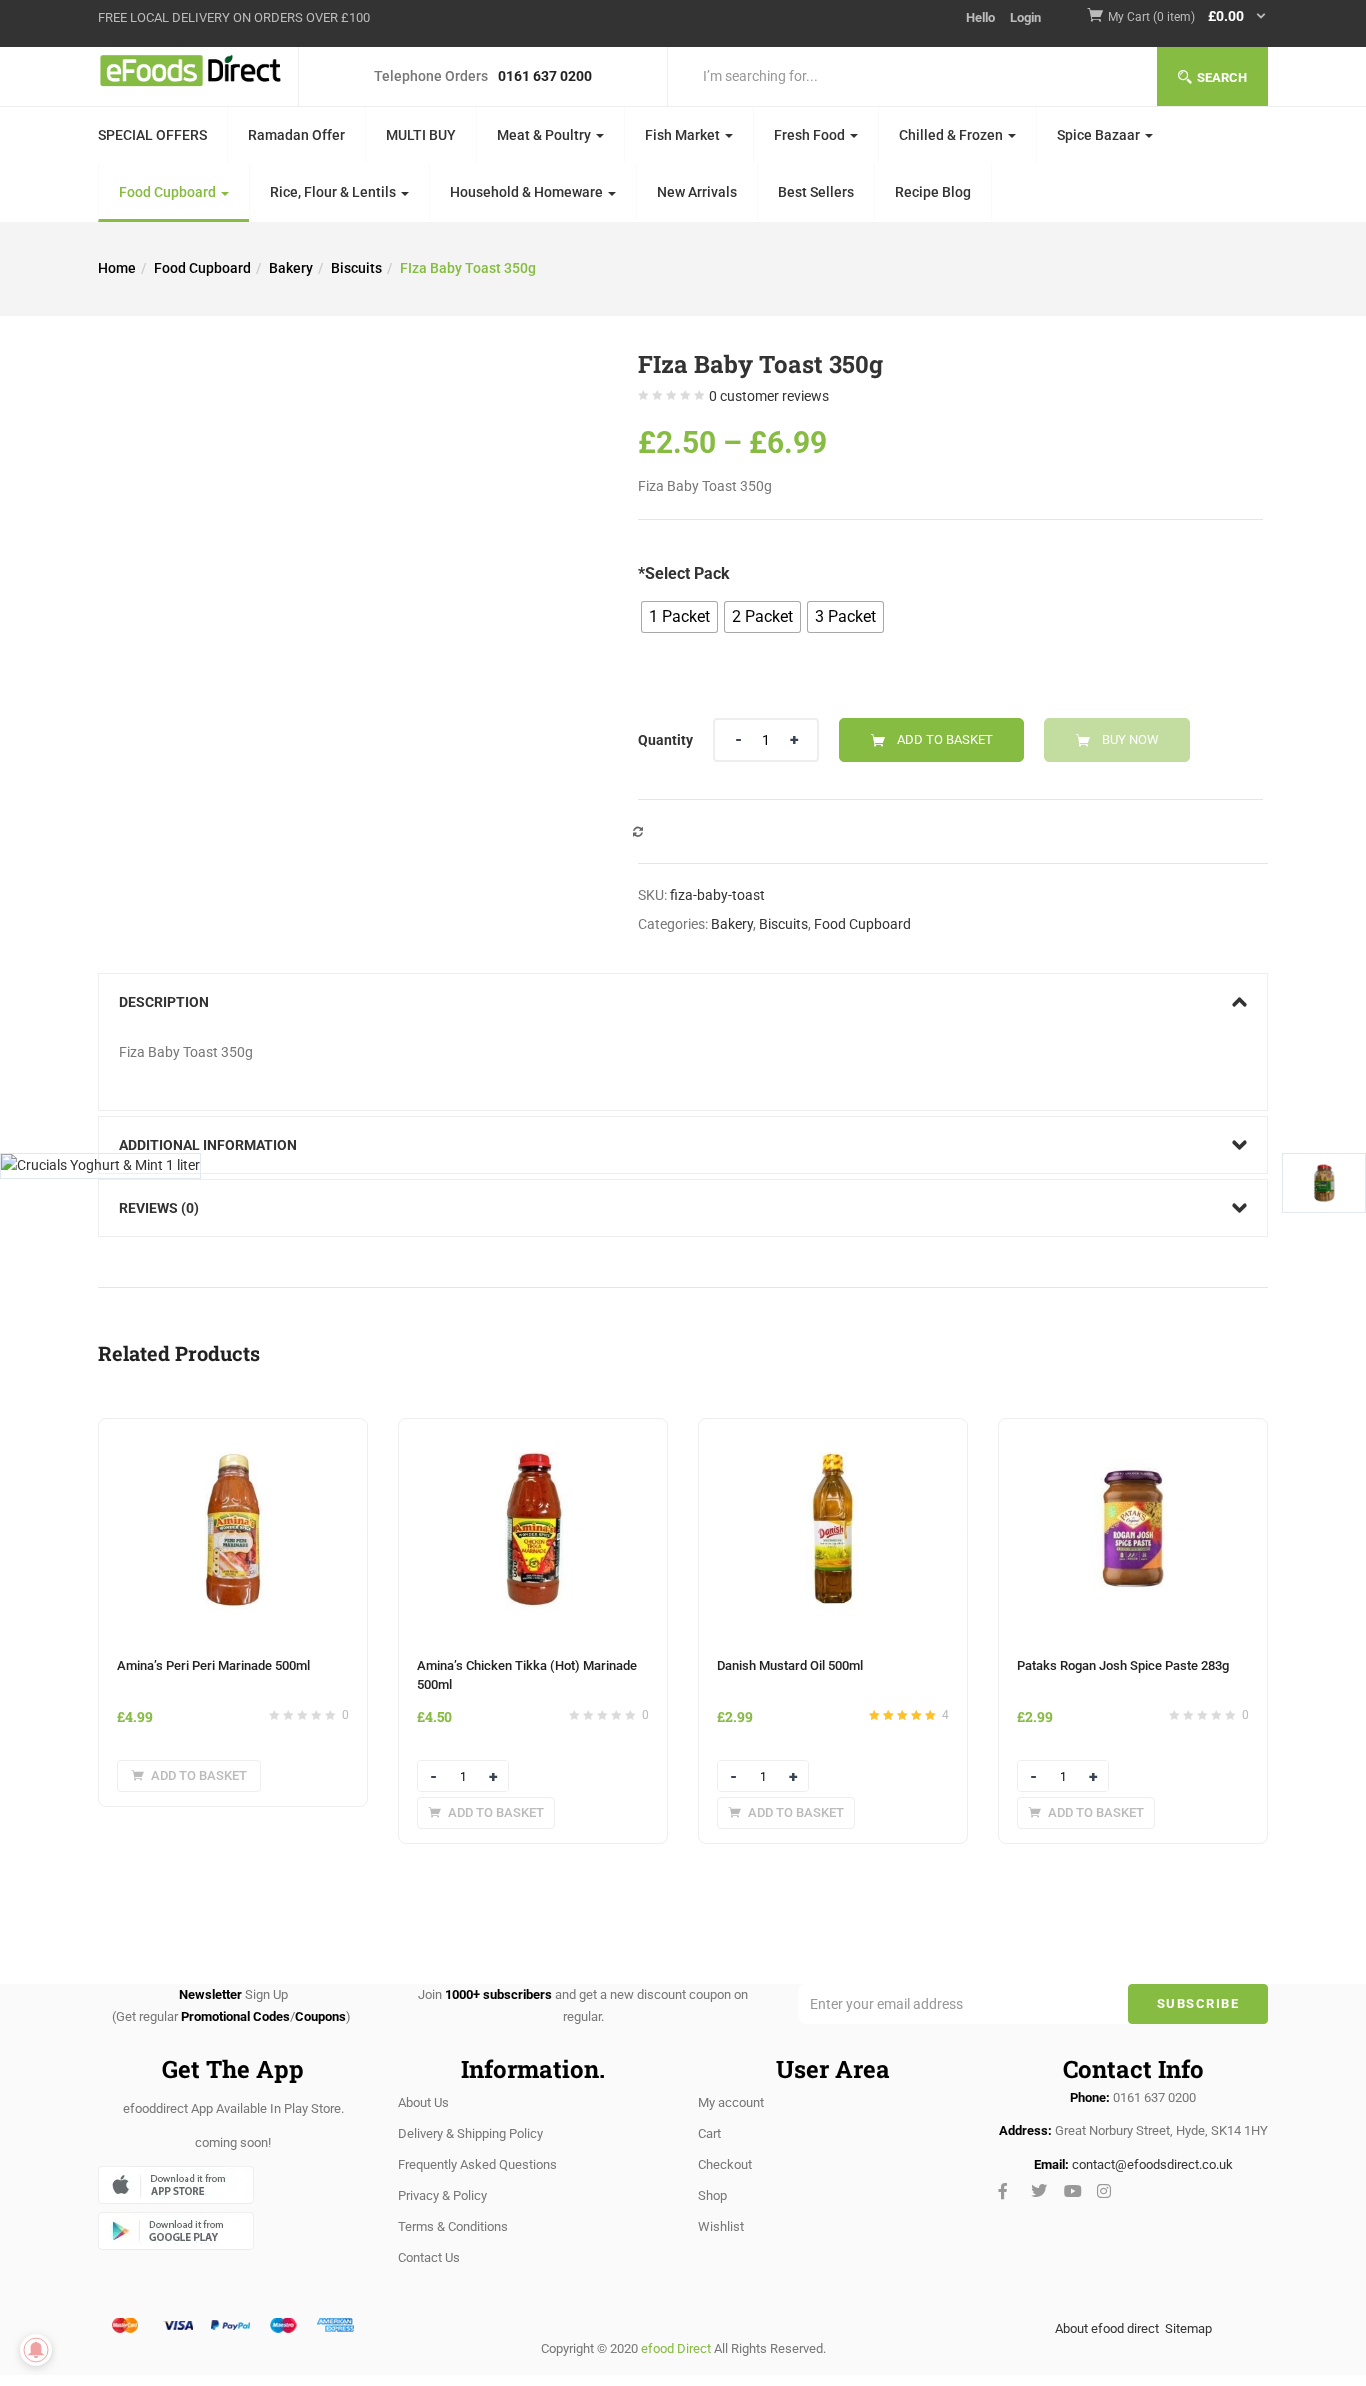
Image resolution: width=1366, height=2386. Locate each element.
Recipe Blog (933, 192)
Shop (712, 2195)
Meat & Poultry (545, 135)
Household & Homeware (528, 192)
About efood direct (1107, 2328)
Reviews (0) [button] (159, 1208)
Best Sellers (816, 192)
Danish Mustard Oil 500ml (790, 1665)
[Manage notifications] (36, 2350)
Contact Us (429, 2257)
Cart (709, 2133)
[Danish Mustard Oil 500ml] (833, 1431)
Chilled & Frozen (952, 135)
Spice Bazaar (1100, 135)
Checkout (725, 2164)
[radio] (679, 617)
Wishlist (721, 2226)
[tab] (683, 1002)
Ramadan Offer (296, 135)
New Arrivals (697, 192)
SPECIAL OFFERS (152, 135)
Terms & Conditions (453, 2226)
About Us (423, 2102)
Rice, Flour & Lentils (334, 192)
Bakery (291, 268)
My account (731, 2102)
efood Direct (676, 2348)
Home (117, 268)
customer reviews (769, 396)
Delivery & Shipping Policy (470, 2133)
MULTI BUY (421, 135)
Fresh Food (811, 135)
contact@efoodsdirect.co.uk (1152, 2164)
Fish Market (684, 135)
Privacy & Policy (442, 2195)
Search (1222, 77)
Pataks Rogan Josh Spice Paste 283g (1123, 1665)
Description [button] (164, 1002)
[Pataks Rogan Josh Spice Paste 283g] (1133, 1431)
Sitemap (1188, 2328)
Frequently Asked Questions (477, 2164)
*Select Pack (684, 573)
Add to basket (945, 739)
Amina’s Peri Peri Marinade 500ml (213, 1665)
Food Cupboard (169, 192)
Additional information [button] (208, 1145)
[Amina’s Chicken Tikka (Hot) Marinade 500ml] (533, 1431)
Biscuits (356, 268)
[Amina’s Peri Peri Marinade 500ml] (233, 1431)
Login (1025, 17)
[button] (1188, 17)
